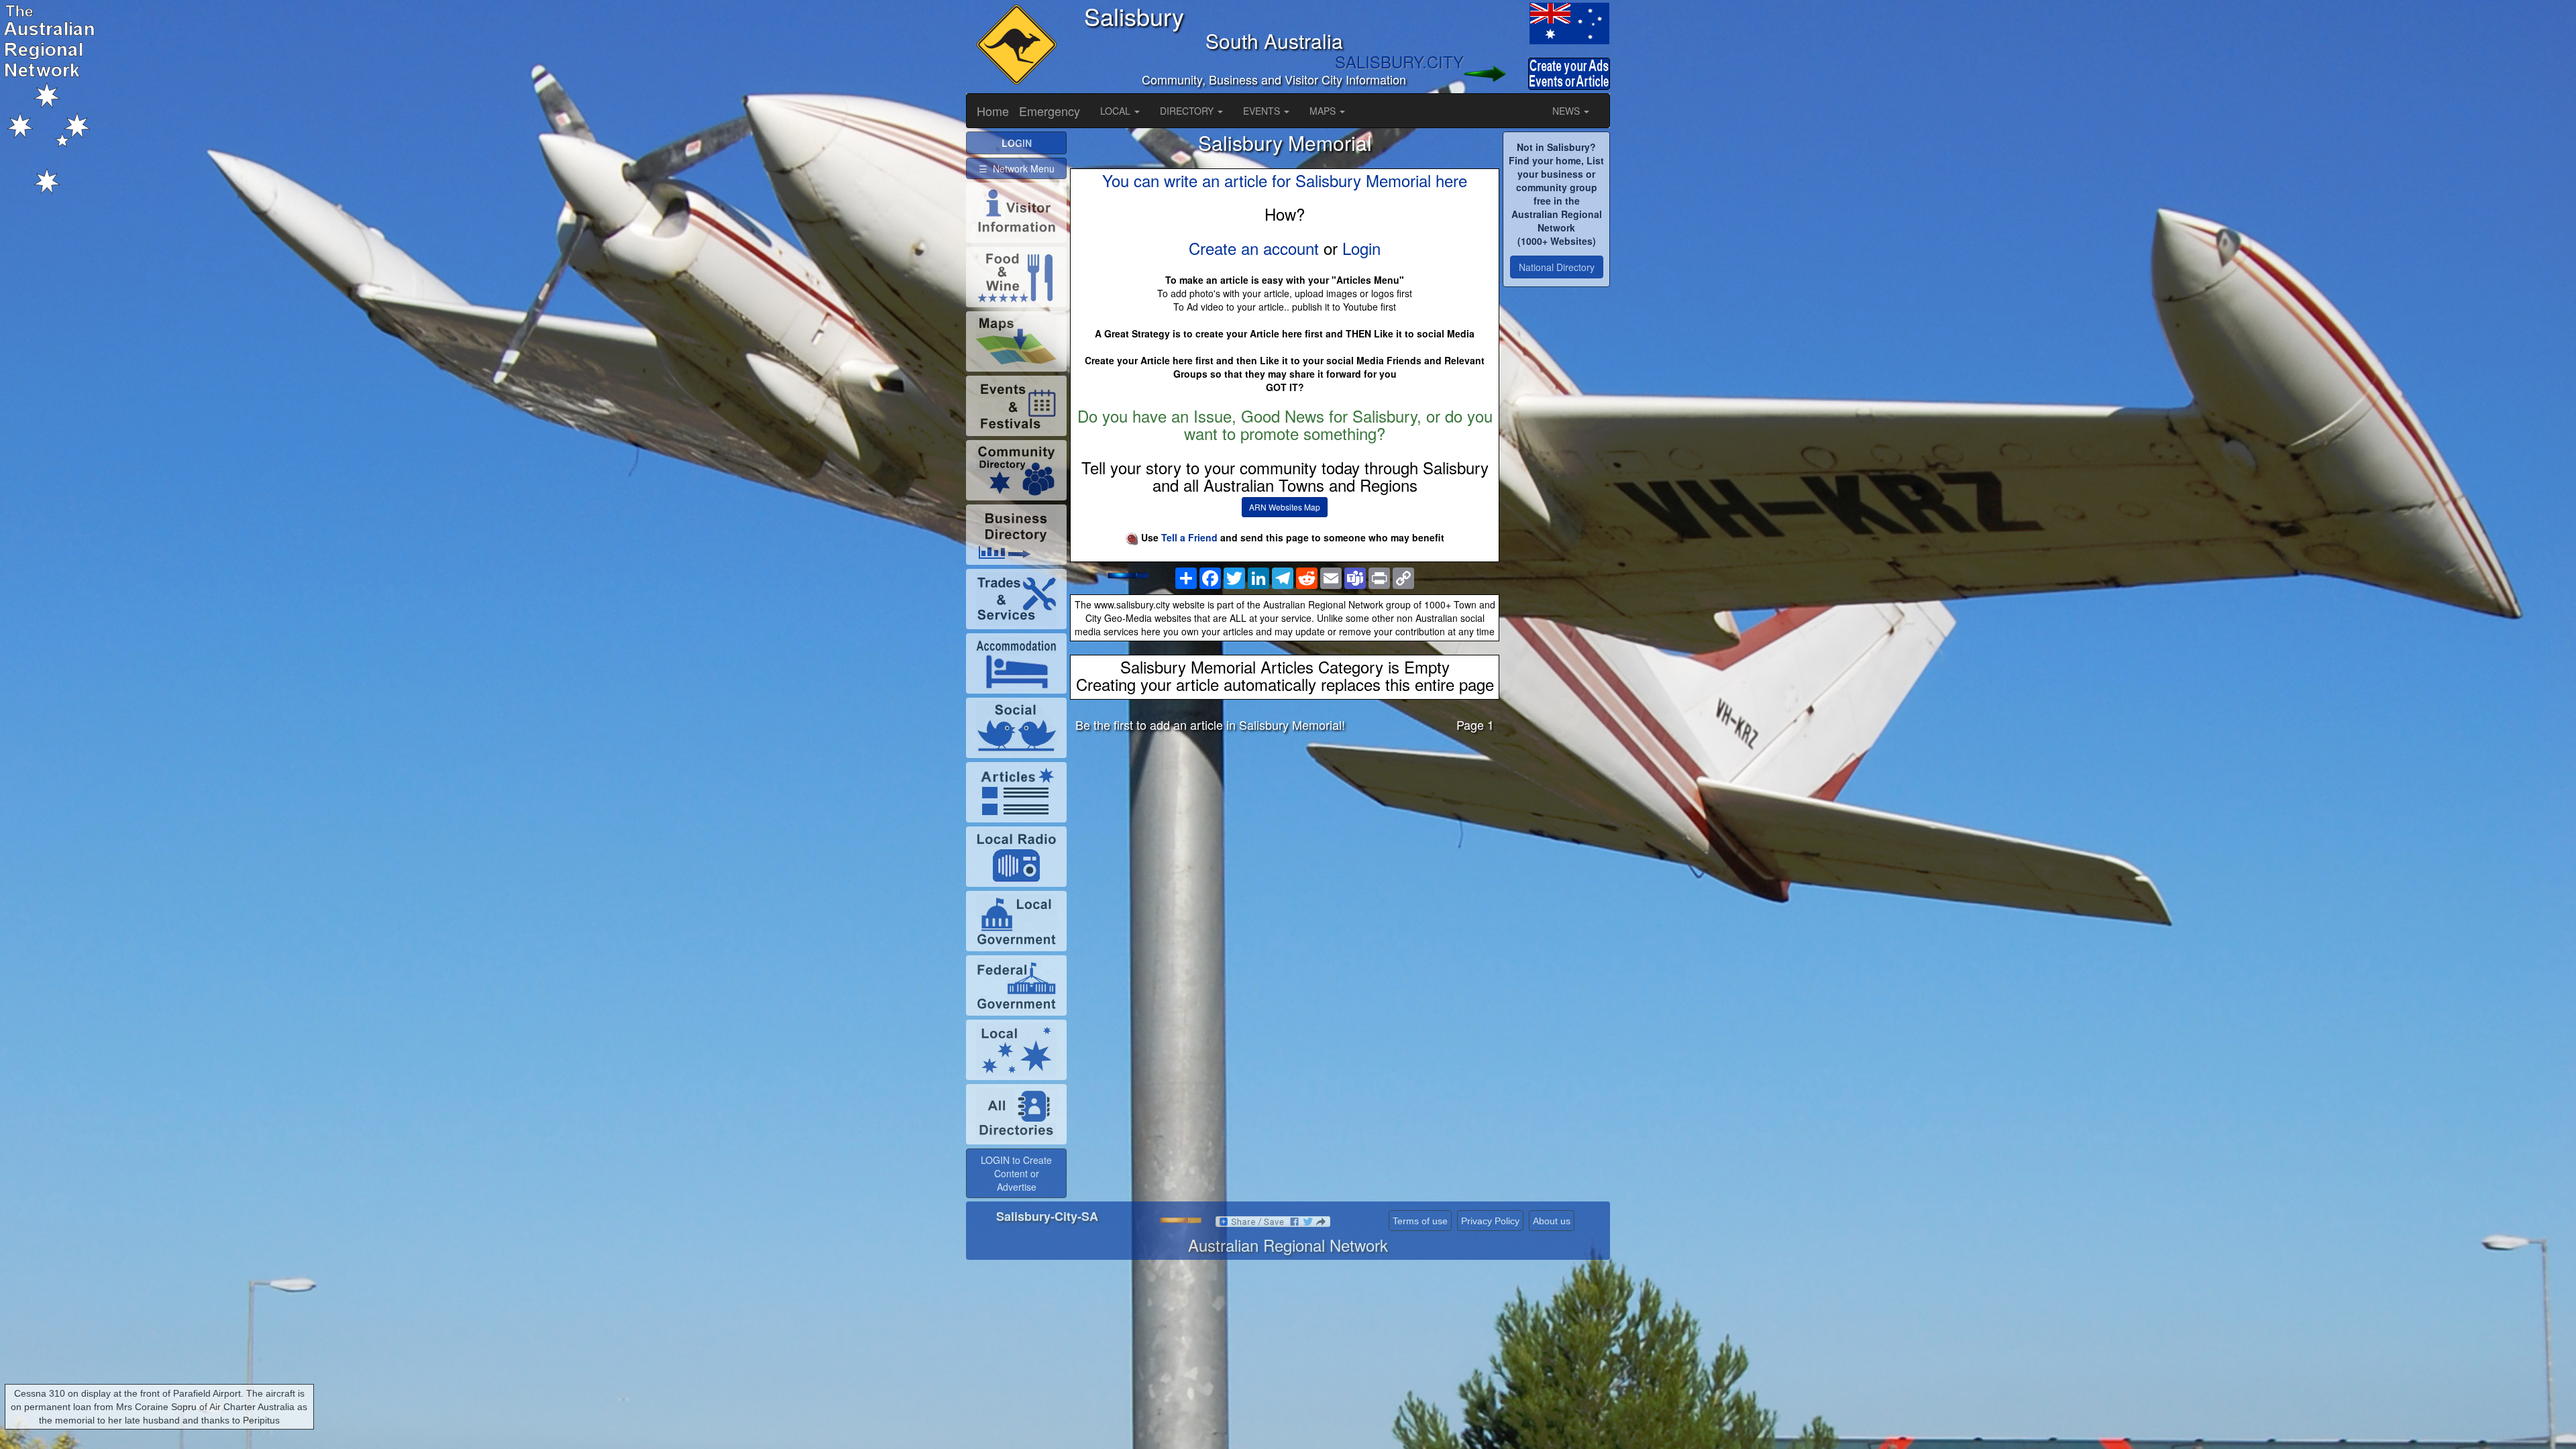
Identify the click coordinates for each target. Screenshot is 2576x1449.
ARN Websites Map (1285, 507)
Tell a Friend (1189, 537)
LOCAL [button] (1117, 111)
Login (1361, 248)
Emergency (1050, 111)
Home (993, 111)
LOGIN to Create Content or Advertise (1016, 1173)
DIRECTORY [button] (1188, 111)
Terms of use (1420, 1221)
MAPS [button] (1324, 111)
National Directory (1557, 267)
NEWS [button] (1567, 111)
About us (1552, 1221)
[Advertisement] (1285, 848)
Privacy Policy (1490, 1221)
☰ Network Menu (1017, 168)
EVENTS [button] (1263, 111)
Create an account (1254, 248)
